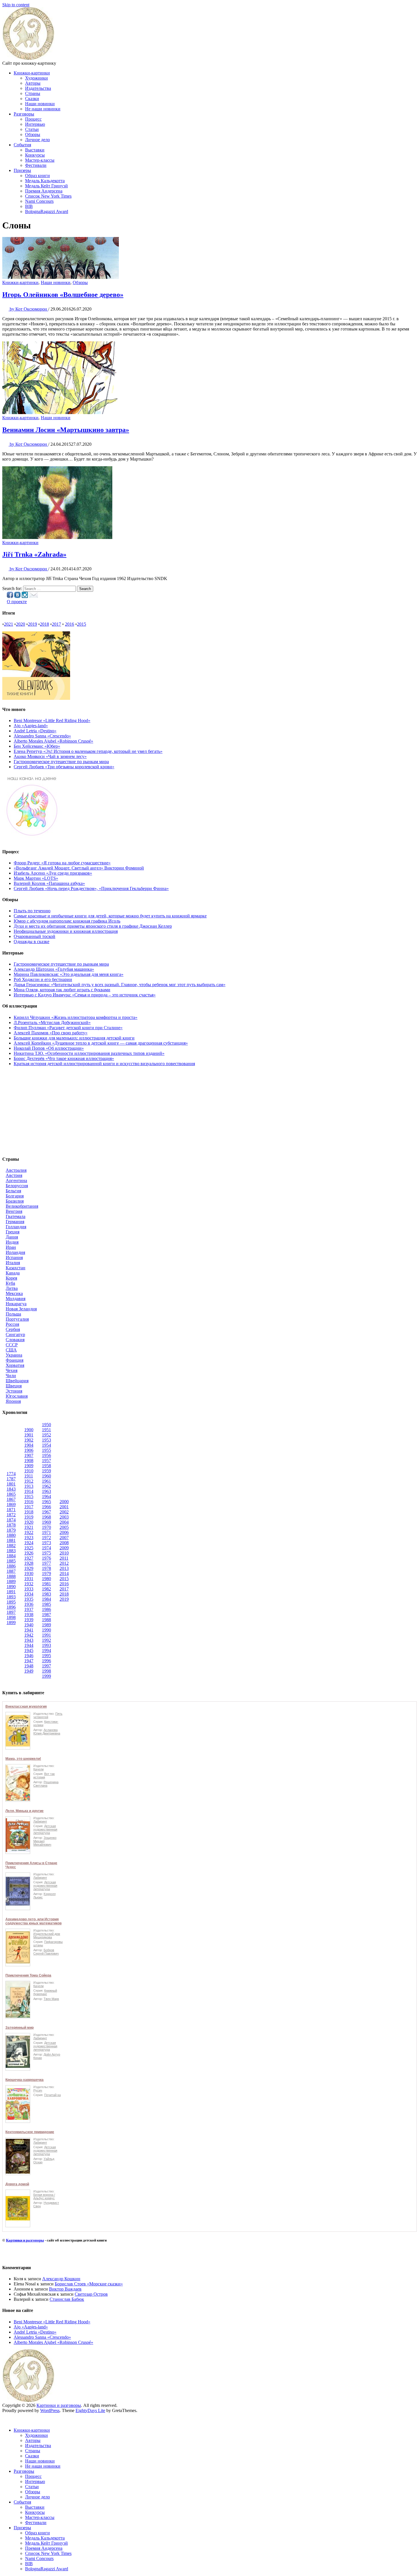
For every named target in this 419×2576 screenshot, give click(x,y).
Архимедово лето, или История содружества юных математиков (33, 1921)
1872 (11, 1515)
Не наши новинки (43, 109)
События (22, 145)
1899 (11, 1623)
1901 (29, 1435)
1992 (46, 1640)
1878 (11, 1525)
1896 (11, 1607)
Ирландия (15, 1252)
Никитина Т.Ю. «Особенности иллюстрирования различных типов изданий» (89, 1053)
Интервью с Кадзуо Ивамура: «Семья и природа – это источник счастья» (85, 995)
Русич (38, 2090)
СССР (12, 1345)
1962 (46, 1486)
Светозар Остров (91, 2294)
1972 (46, 1538)
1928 (29, 1563)
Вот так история (44, 1776)
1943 (29, 1640)
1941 (29, 1630)
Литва (12, 1288)
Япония (13, 1401)
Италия (13, 1263)
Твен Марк (51, 1999)
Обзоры (33, 134)
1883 (11, 1551)
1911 (29, 1476)
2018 (44, 624)
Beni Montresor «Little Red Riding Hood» (52, 720)
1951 (46, 1430)
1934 (29, 1594)
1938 (29, 1615)
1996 (46, 1661)
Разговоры (24, 114)
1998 (46, 1671)
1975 (46, 1553)
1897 (11, 1612)
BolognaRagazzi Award (47, 211)
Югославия (17, 1396)
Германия (15, 1222)
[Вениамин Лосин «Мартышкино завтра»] (61, 413)
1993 (46, 1645)
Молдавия (16, 1299)
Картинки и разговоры (25, 2240)
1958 (46, 1466)
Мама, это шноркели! (23, 1759)
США (11, 1350)
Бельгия (13, 1191)
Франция (15, 1360)
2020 (21, 624)
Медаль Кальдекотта (45, 181)
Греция (13, 1232)
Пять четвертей (48, 1715)
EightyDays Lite (90, 2410)
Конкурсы (35, 155)
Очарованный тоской (34, 936)
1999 (46, 1676)
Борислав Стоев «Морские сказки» (89, 2284)
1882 (11, 1546)
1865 (11, 1494)
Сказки (32, 99)
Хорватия (15, 1365)
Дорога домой (17, 2184)
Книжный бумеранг (45, 1992)
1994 (46, 1650)
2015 (82, 624)
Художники (36, 78)
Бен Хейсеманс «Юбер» (37, 746)
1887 (11, 1571)
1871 (11, 1510)
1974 (46, 1548)
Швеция (14, 1386)
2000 (64, 1502)
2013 (64, 1568)
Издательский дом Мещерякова (47, 1935)
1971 (46, 1532)
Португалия (17, 1319)
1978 (46, 1568)
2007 (64, 1538)
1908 (29, 1461)
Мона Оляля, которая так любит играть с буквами (62, 990)
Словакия (15, 1340)
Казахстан (16, 1268)
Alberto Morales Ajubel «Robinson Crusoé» (53, 741)
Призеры (22, 170)
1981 (46, 1584)
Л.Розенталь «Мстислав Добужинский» (52, 1023)
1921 (29, 1527)
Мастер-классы (40, 160)
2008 (64, 1543)
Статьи (32, 129)
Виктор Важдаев (65, 2289)
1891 (11, 1592)
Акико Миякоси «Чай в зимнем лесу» (50, 756)
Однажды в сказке (31, 942)
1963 (46, 1491)
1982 (46, 1589)
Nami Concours (39, 201)
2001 (64, 1507)
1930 (29, 1573)
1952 (46, 1435)
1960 (46, 1476)
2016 (70, 624)
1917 (29, 1507)
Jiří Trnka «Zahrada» (34, 554)
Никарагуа (16, 1304)
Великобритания (22, 1206)
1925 (29, 1548)
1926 (29, 1553)
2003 (64, 1517)
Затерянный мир (20, 2028)
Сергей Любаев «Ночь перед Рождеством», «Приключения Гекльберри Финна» (91, 888)
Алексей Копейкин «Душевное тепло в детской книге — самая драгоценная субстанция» (101, 1043)
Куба (10, 1283)
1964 (46, 1496)
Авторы (33, 83)
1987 (46, 1615)
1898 (11, 1617)
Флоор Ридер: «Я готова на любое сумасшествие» (62, 863)
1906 (29, 1450)
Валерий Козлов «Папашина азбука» (49, 883)
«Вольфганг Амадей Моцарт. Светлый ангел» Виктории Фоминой (79, 868)
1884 (11, 1556)
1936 (29, 1604)
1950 (46, 1425)
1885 (11, 1561)
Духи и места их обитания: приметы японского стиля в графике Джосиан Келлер (93, 926)
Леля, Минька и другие (25, 1811)
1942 (29, 1635)
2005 (64, 1527)
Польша (13, 1314)
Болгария (15, 1196)
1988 (46, 1620)
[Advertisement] (173, 1111)
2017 (56, 624)
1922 (29, 1532)
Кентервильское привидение (30, 2132)
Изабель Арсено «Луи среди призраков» (53, 873)
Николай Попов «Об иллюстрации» (49, 1048)
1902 (29, 1440)
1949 (29, 1671)
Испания (14, 1257)
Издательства (38, 88)
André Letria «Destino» (35, 731)
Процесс (33, 119)
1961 (46, 1481)
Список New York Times (48, 196)
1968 (46, 1517)
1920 (29, 1522)
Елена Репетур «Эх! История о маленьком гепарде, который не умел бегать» (88, 751)
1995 (46, 1656)
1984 (46, 1599)
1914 (29, 1491)
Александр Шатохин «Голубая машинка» (54, 969)
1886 (11, 1566)
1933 (29, 1589)
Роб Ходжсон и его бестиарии (43, 979)
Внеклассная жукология (26, 1706)
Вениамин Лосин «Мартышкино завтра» (66, 430)
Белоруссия (17, 1186)
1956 (46, 1455)
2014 (64, 1573)
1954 (46, 1445)
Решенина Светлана (46, 1784)
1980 (46, 1579)
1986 (46, 1609)
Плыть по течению (32, 911)
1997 (46, 1666)
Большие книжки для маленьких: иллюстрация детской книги (74, 1038)
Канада (13, 1273)
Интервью (35, 124)
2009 (64, 1548)
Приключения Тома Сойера (28, 1975)
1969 (46, 1522)
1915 (29, 1496)
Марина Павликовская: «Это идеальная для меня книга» (69, 974)
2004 (64, 1522)
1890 (11, 1587)
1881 (11, 1540)
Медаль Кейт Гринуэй (46, 186)
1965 (46, 1502)
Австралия (16, 1170)
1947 (29, 1661)
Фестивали (36, 165)
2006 (64, 1532)
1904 (29, 1445)
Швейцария (17, 1381)
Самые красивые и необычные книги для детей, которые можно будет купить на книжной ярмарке (110, 916)
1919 (29, 1517)
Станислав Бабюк (67, 2299)
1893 (11, 1597)
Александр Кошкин (61, 2279)
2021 (9, 624)
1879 (11, 1530)
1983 (46, 1594)
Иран (11, 1247)
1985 (46, 1604)
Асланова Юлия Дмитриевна (47, 1732)
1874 (11, 1520)
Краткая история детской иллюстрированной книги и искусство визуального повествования (104, 1064)
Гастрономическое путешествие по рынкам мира (61, 762)
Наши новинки (40, 104)
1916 (29, 1502)
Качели (38, 1769)
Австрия (14, 1175)
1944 (29, 1645)
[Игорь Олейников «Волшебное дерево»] (61, 277)
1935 (29, 1599)
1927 (29, 1558)
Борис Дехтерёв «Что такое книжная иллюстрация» (64, 1058)
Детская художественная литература (45, 1829)
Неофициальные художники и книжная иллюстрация (66, 931)
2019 (32, 624)
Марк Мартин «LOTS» (36, 878)
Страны (33, 93)
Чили (11, 1376)
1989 (46, 1625)
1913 (29, 1486)
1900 (29, 1430)
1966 (46, 1507)
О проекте (17, 602)
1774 (11, 1474)
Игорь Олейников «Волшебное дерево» (63, 295)
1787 (11, 1479)
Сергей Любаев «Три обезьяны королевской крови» (64, 767)
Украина (14, 1355)
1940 (29, 1625)
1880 (11, 1535)
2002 (64, 1512)
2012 (64, 1563)
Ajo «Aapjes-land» (31, 726)
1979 (46, 1573)
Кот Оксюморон (29, 309)
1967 (46, 1512)
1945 (29, 1650)
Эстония (14, 1391)
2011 (64, 1558)
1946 (29, 1656)
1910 (29, 1471)
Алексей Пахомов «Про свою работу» (51, 1033)
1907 (29, 1455)
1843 (11, 1489)
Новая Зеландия (21, 1309)
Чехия (12, 1370)
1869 (11, 1504)
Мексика (14, 1293)
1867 (11, 1499)
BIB (29, 206)
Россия (12, 1324)
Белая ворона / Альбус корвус (44, 2196)
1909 (29, 1466)
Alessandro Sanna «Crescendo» (42, 736)
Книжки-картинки (32, 73)
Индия (12, 1242)
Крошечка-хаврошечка (25, 2080)
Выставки (35, 150)
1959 (46, 1471)
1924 (29, 1543)
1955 (46, 1450)
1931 (29, 1579)
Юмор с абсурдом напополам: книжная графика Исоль (67, 921)
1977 (46, 1563)
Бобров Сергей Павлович (46, 1952)
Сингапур (15, 1334)
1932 (29, 1584)
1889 (11, 1581)
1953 (46, 1440)
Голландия (16, 1227)
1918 (29, 1512)
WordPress (50, 2410)
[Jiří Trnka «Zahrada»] (57, 537)
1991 (46, 1635)
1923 (29, 1538)
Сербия (13, 1329)
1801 (11, 1484)
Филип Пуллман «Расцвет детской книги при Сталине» (68, 1028)
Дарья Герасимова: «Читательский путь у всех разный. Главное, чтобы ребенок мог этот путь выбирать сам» (120, 985)
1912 (29, 1481)
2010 (64, 1553)
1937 (29, 1609)
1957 (46, 1461)
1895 (11, 1602)
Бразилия (15, 1201)
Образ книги (37, 176)
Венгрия (14, 1211)
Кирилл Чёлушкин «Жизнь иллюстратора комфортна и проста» (76, 1017)
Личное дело (37, 140)
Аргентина (16, 1180)
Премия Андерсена (44, 191)
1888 (11, 1576)
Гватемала (16, 1216)
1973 (46, 1543)
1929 (29, 1568)
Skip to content (16, 5)
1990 (46, 1630)
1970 (46, 1527)
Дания (12, 1237)
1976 (46, 1558)
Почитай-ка (52, 2095)
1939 (29, 1620)
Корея (11, 1278)
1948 (29, 1666)
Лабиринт (40, 1821)
